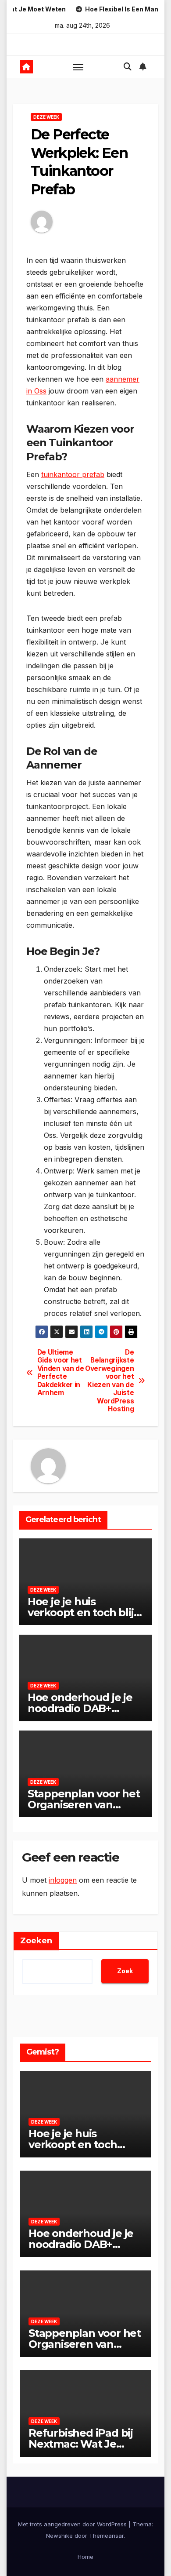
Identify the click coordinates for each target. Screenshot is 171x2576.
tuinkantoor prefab (73, 474)
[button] (128, 67)
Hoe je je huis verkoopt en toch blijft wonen (85, 1612)
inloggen (63, 1880)
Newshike (59, 2536)
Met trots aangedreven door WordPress (73, 2524)
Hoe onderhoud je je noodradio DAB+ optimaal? (80, 1708)
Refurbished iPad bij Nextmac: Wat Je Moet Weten (81, 2444)
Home (85, 2557)
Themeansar (106, 2536)
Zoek (125, 1971)
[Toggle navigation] (78, 67)
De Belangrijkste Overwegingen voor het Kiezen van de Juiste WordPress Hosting (110, 1381)
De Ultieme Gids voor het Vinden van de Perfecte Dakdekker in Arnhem (61, 1373)
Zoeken (36, 1941)
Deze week (46, 117)
